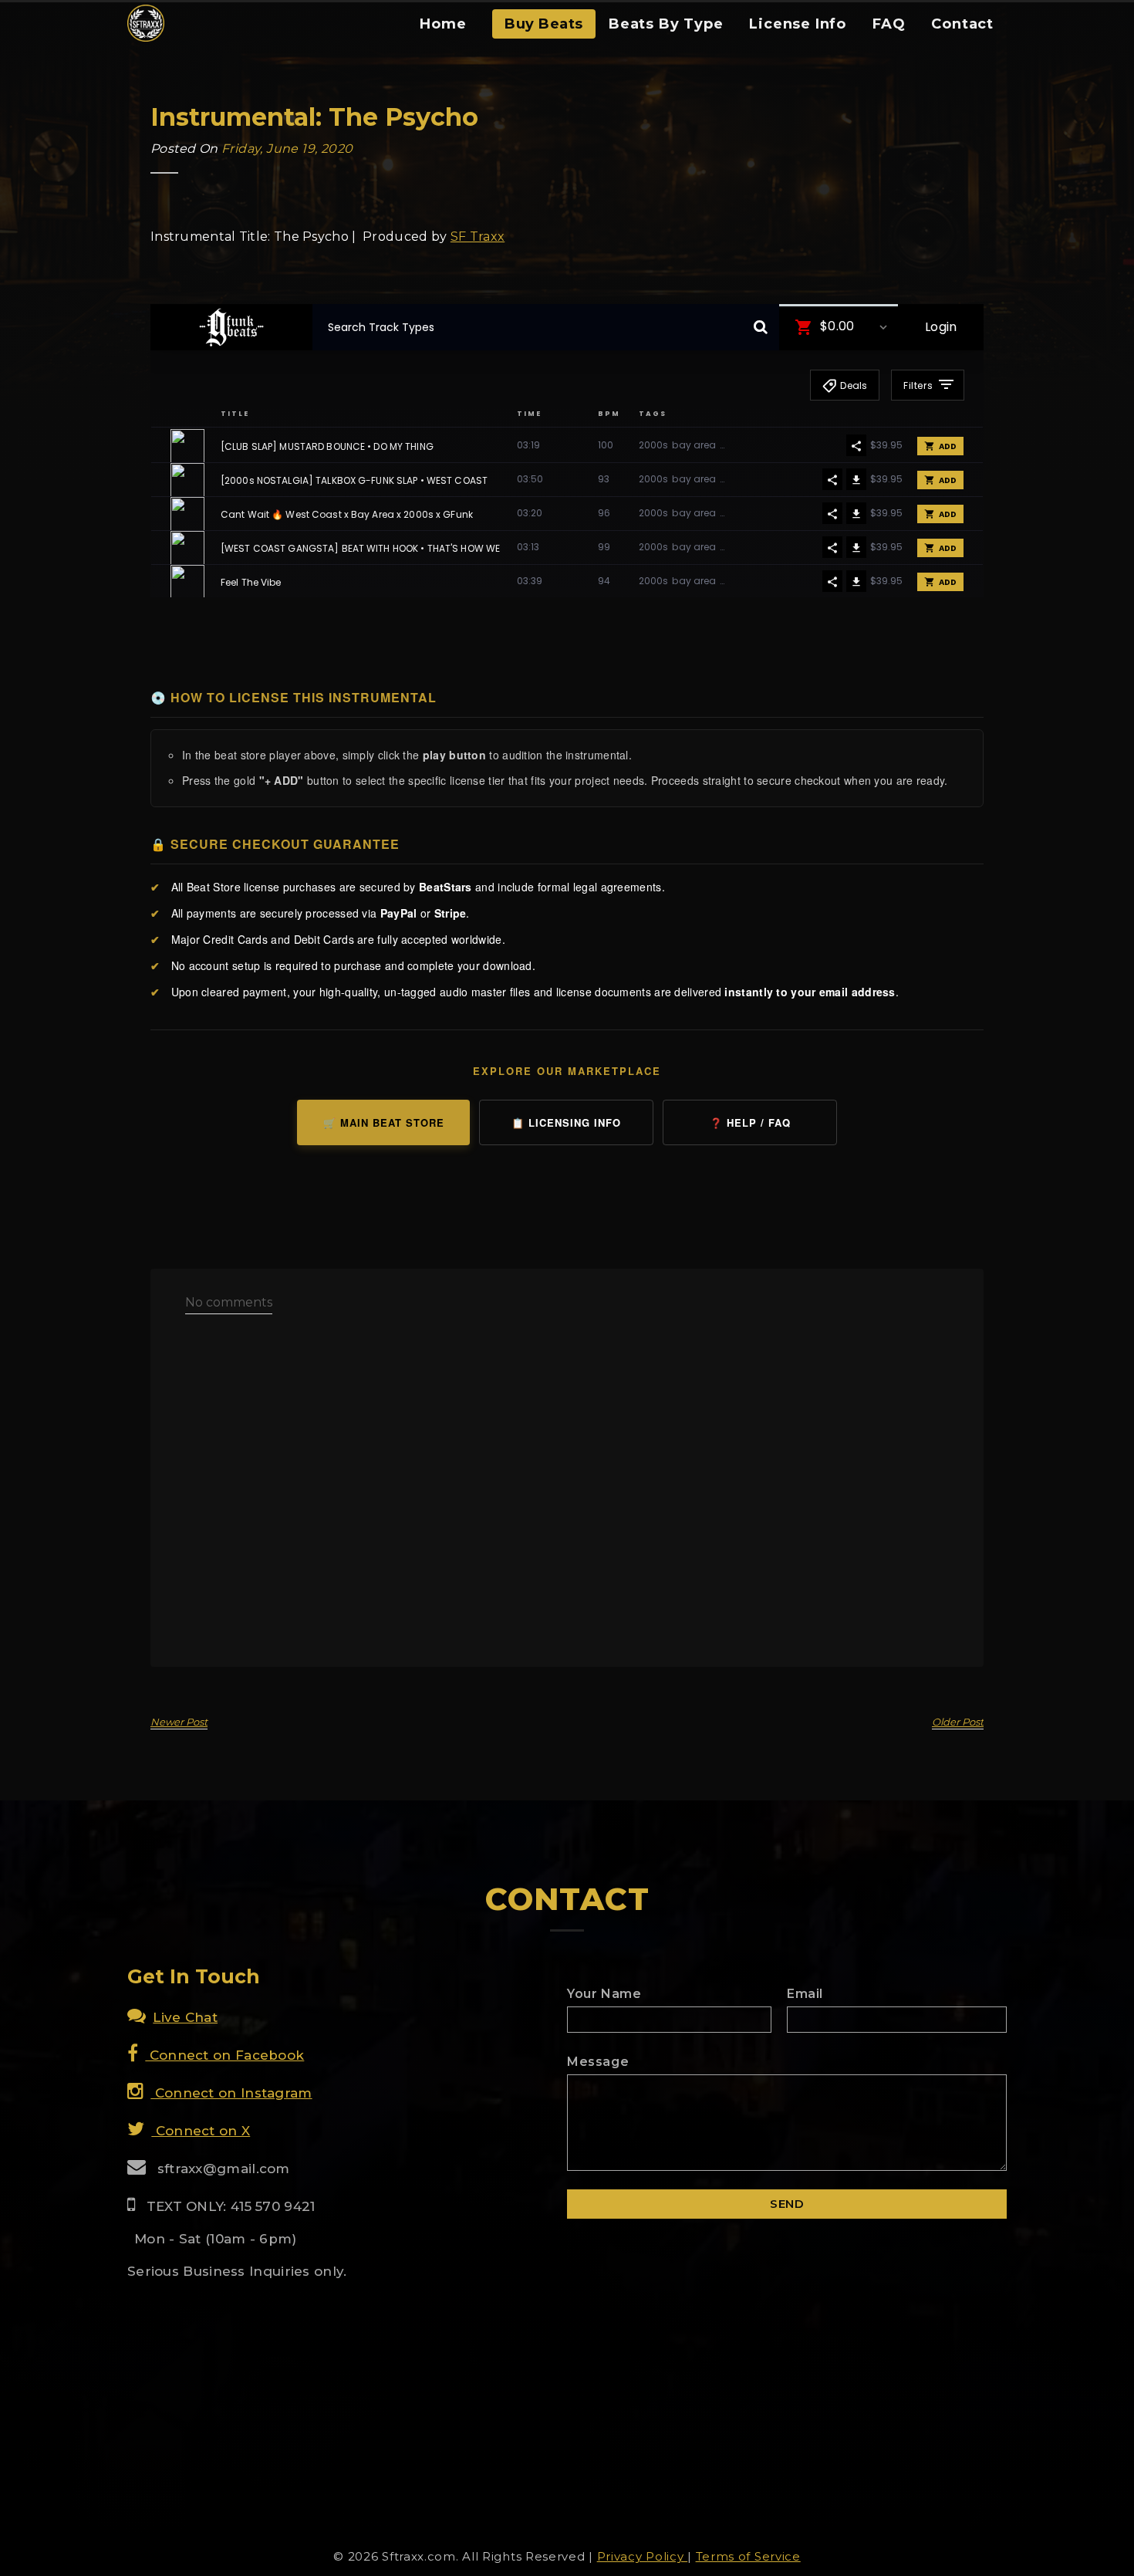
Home (443, 24)
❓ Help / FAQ (750, 1122)
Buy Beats (544, 24)
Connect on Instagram (231, 2093)
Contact (962, 24)
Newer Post (179, 1722)
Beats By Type (666, 24)
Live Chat (185, 2017)
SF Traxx (478, 237)
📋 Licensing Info (566, 1122)
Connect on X (201, 2131)
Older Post (958, 1722)
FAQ (889, 24)
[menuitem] (443, 29)
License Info (798, 24)
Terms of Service (748, 2556)
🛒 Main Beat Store (384, 1122)
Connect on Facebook (224, 2055)
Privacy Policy (643, 2556)
